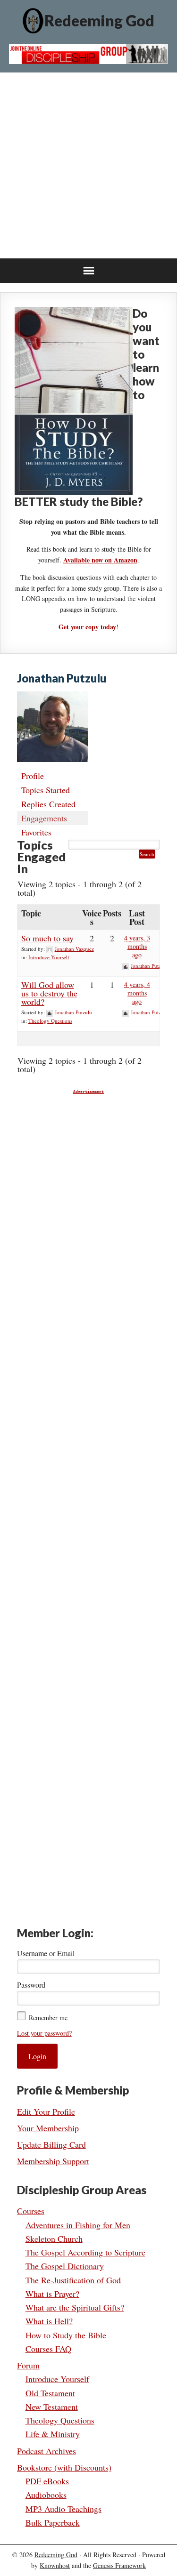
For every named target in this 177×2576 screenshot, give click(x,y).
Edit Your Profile (46, 2111)
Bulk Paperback (53, 2522)
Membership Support (53, 2161)
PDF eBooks (47, 2481)
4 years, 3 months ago (137, 946)
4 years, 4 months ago (137, 993)
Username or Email (46, 1953)
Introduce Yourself (49, 957)
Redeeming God (99, 20)
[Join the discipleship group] (88, 61)
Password (31, 1985)
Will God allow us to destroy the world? (49, 993)
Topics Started (46, 790)
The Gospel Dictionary (65, 2266)
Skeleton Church (54, 2239)
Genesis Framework (119, 2565)
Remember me (48, 2018)
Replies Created (48, 804)
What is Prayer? (52, 2294)
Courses (31, 2211)
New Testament (52, 2407)
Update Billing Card (51, 2144)
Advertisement (88, 1092)
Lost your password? (44, 2033)
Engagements (44, 818)
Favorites (36, 832)
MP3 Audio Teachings (63, 2509)
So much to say (47, 938)
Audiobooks (46, 2495)
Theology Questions (50, 1021)
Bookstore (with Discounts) (64, 2467)
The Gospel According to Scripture (85, 2252)
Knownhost (55, 2565)
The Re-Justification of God (73, 2280)
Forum (28, 2365)
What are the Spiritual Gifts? (75, 2307)
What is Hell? (49, 2321)
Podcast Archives (46, 2451)
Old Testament (50, 2393)
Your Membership (48, 2128)
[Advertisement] (88, 165)
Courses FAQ (48, 2349)
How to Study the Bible (66, 2335)
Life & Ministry (53, 2434)
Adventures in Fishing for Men (78, 2225)
